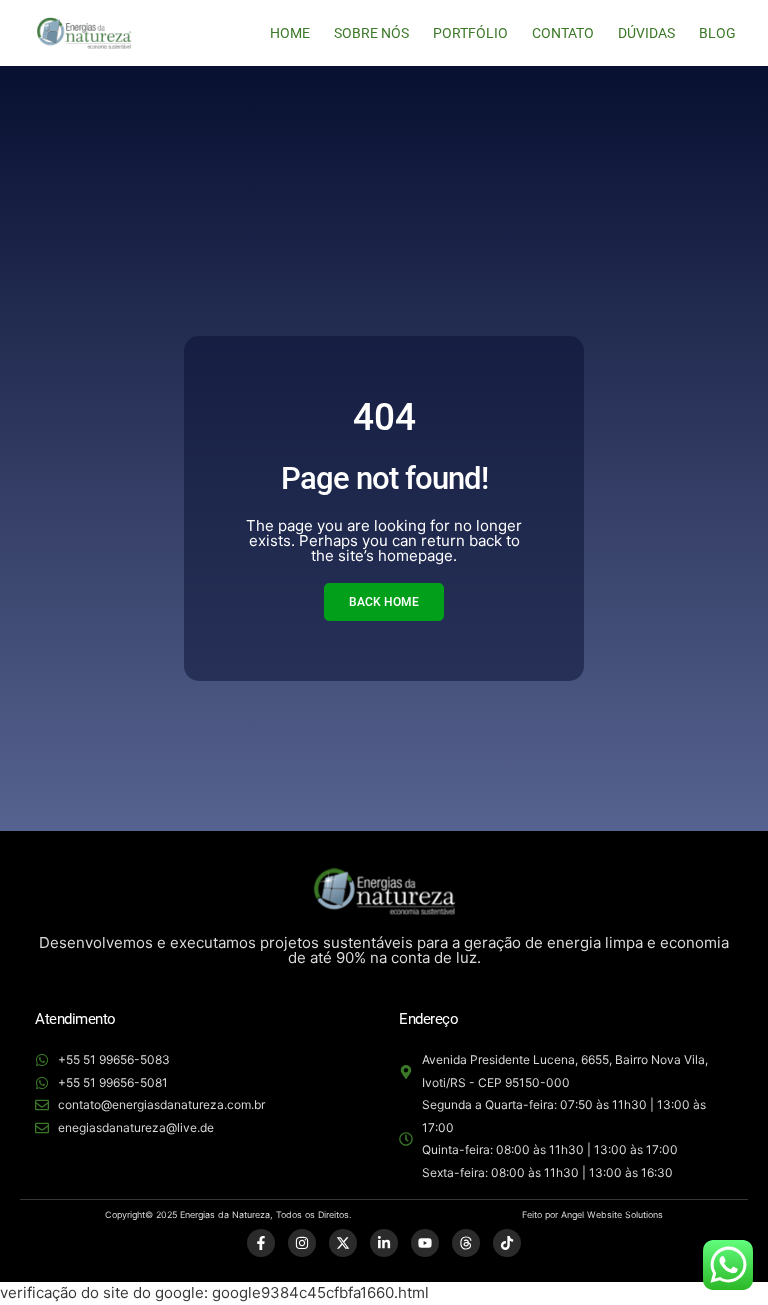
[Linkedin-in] (384, 1243)
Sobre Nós (371, 33)
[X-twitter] (343, 1243)
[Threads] (466, 1243)
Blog (717, 33)
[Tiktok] (507, 1243)
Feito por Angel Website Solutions (592, 1214)
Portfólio (470, 33)
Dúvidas (646, 33)
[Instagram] (302, 1243)
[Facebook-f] (261, 1243)
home (290, 33)
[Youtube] (425, 1243)
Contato (563, 33)
